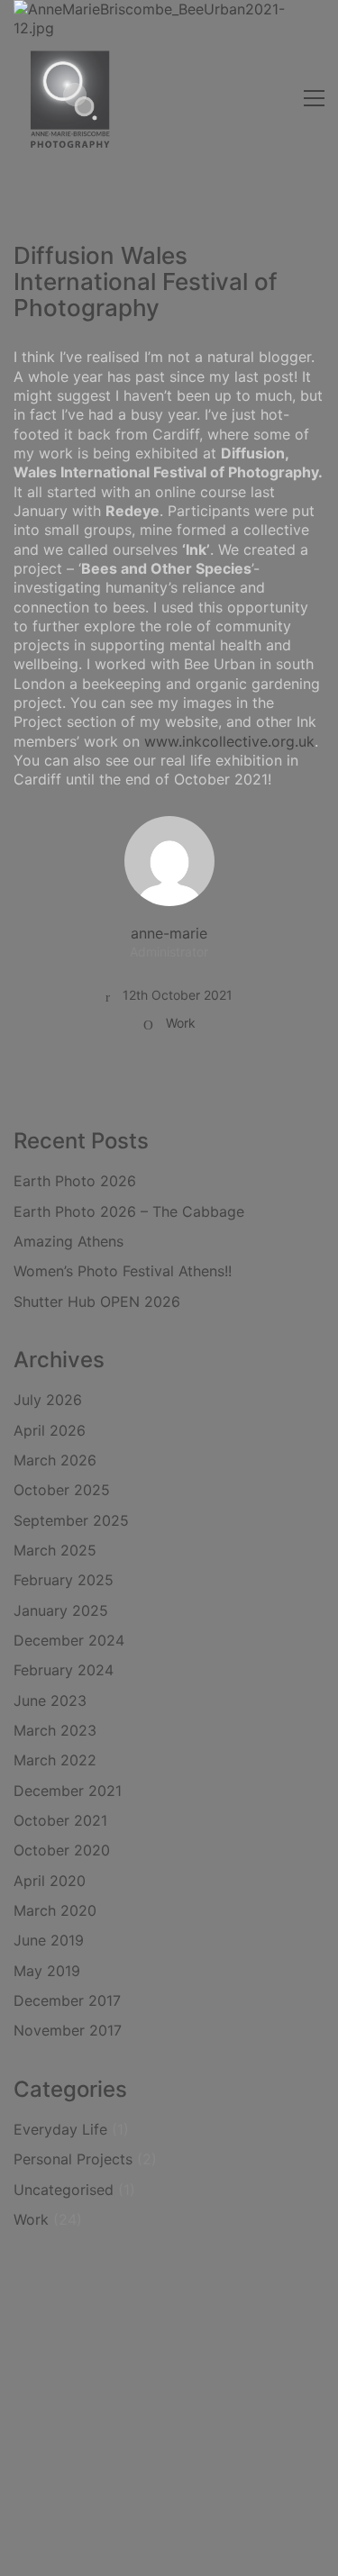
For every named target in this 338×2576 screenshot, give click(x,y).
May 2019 (47, 1971)
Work (181, 1023)
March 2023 (55, 1730)
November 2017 (68, 2030)
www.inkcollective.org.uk (229, 741)
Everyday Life (60, 2129)
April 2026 (50, 1430)
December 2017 (67, 2000)
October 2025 (62, 1490)
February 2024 (64, 1670)
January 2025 (61, 1610)
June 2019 (49, 1940)
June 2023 (50, 1701)
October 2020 (62, 1850)
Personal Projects (73, 2159)
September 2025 (71, 1520)
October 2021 (60, 1820)
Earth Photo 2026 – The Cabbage (129, 1211)
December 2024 (69, 1640)
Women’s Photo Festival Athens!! (123, 1271)
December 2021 (68, 1791)
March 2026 (55, 1460)
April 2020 (50, 1881)
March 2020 (55, 1910)
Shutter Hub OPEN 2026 (97, 1302)
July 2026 (48, 1400)
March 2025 (55, 1550)
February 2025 (64, 1580)
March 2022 (55, 1760)
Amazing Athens (69, 1241)
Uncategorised (64, 2190)
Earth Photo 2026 (75, 1181)
